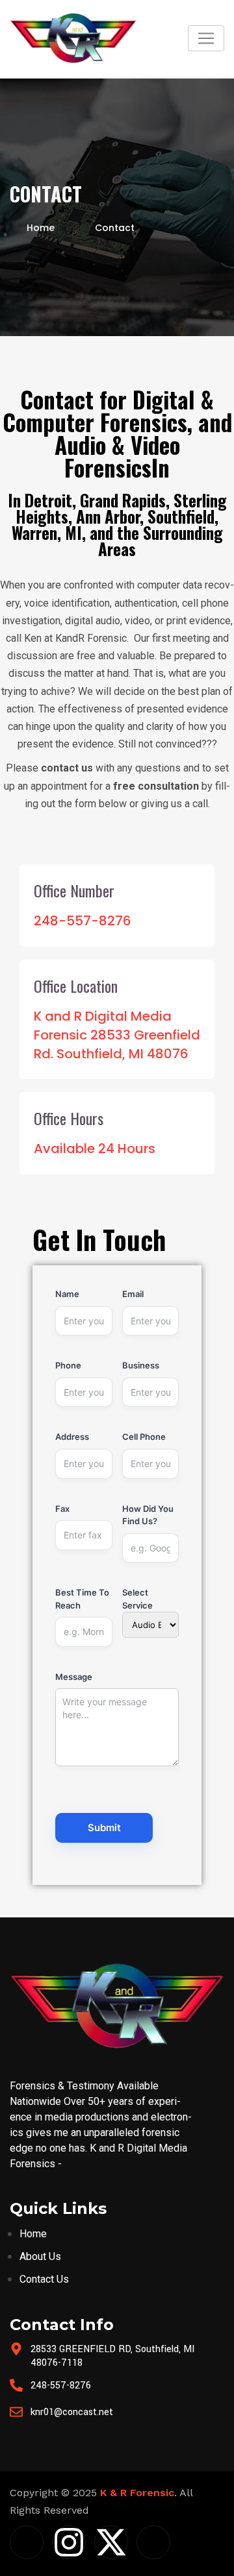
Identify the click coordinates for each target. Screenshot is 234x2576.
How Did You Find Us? (148, 1515)
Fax (62, 1509)
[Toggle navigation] (206, 38)
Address (72, 1437)
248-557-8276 (61, 2386)
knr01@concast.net (72, 2412)
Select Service (137, 1599)
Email (133, 1294)
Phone (68, 1365)
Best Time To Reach (82, 1599)
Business (141, 1365)
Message (74, 1677)
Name (67, 1294)
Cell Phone (144, 1437)
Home (41, 228)
